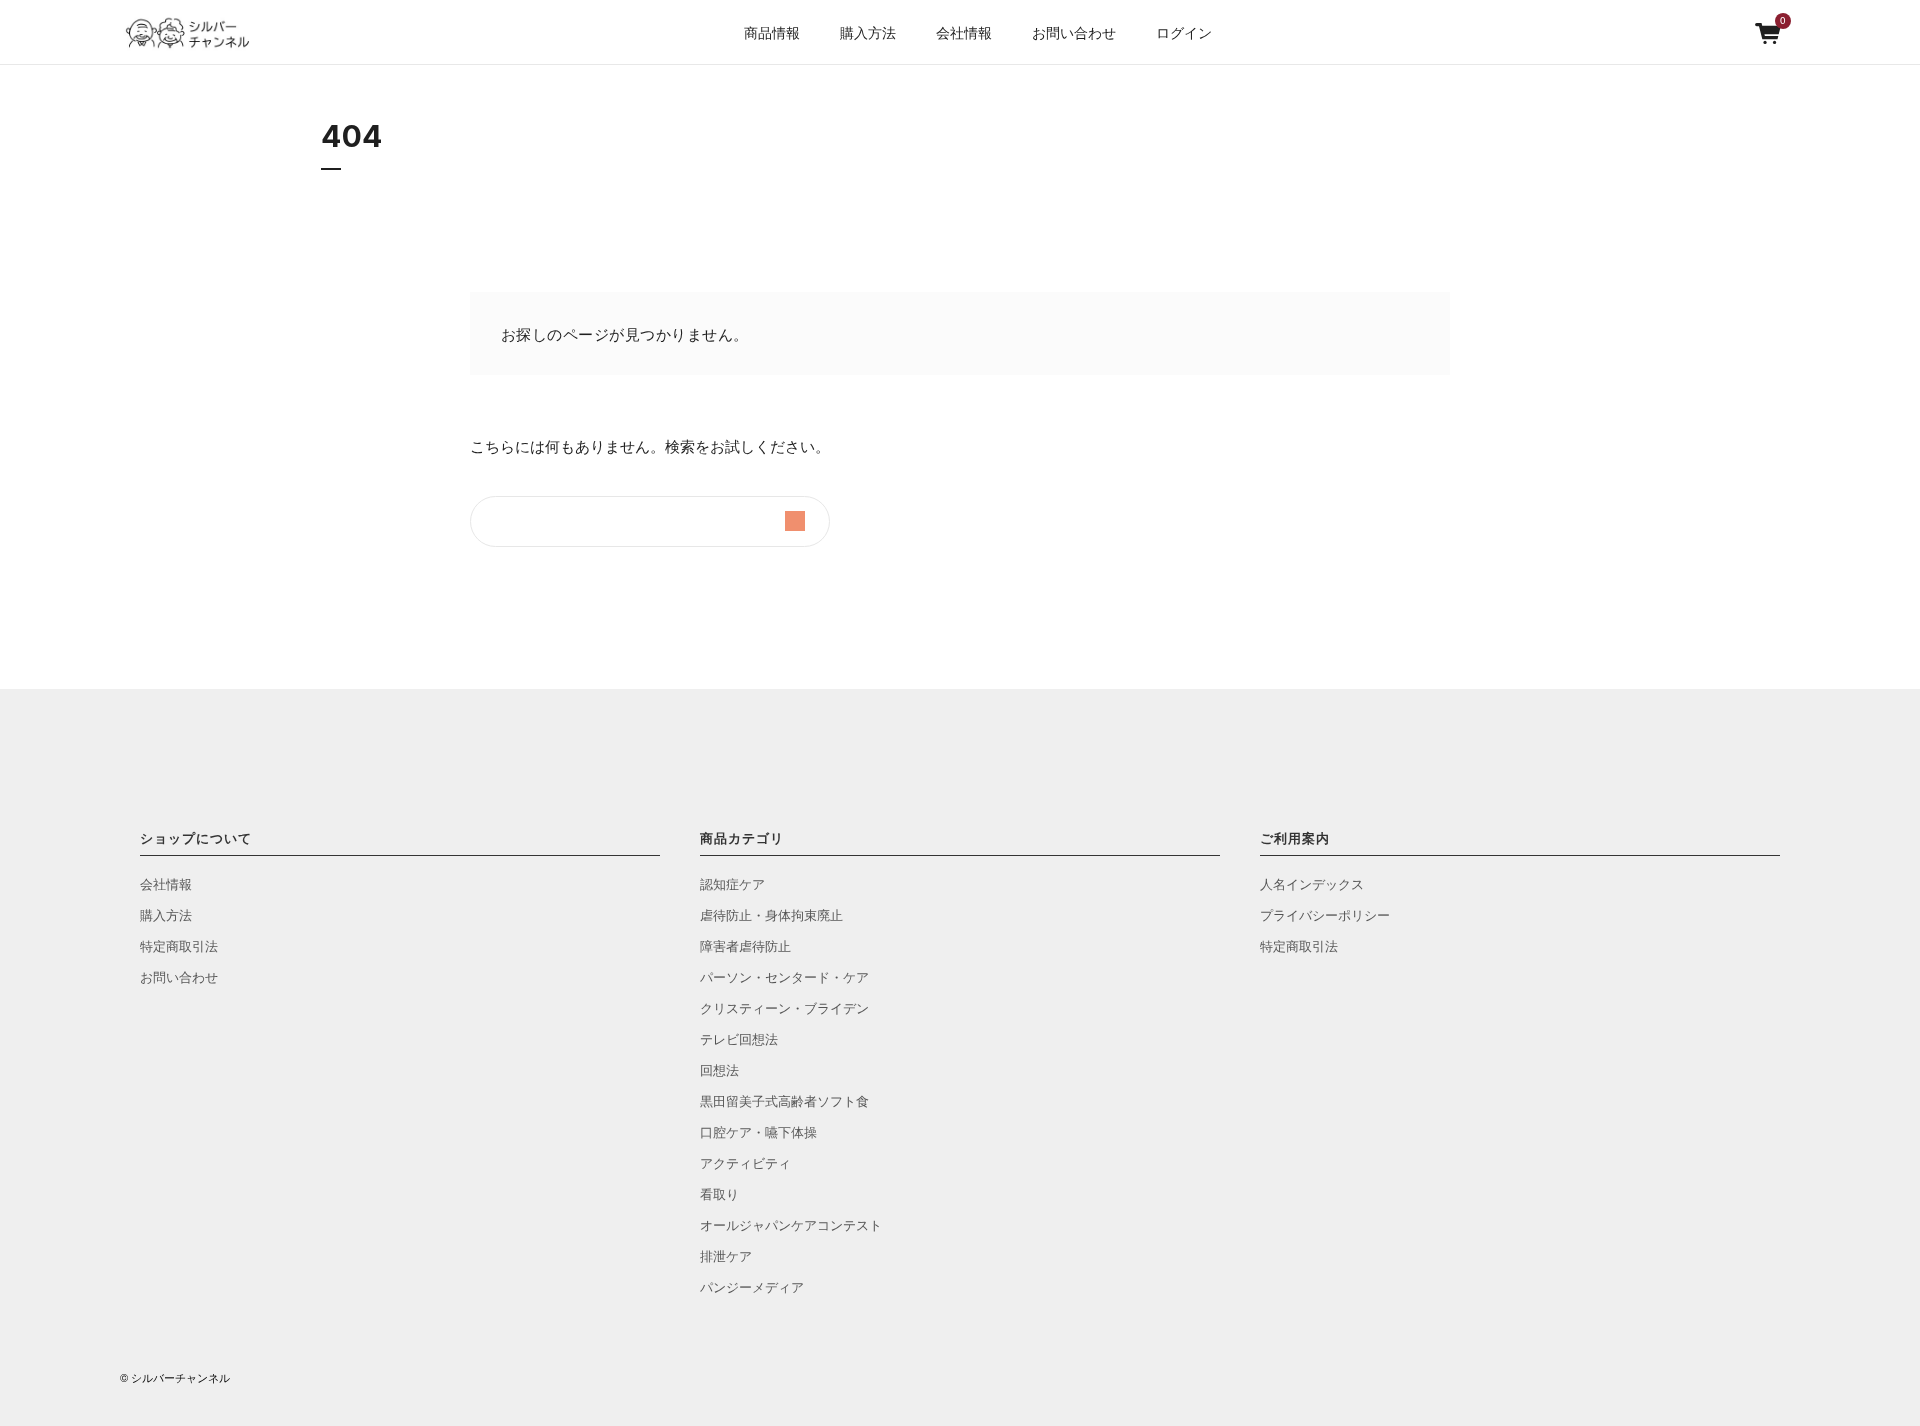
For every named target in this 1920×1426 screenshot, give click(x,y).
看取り (719, 1193)
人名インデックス (1312, 883)
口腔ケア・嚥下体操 (758, 1131)
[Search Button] (795, 521)
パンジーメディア (752, 1286)
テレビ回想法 (739, 1038)
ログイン (1184, 32)
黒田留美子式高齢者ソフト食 (784, 1100)
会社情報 (166, 883)
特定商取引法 (179, 945)
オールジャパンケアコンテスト (791, 1224)
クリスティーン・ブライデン (784, 1007)
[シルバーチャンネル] (195, 33)
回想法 (719, 1069)
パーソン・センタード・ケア (784, 976)
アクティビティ (745, 1162)
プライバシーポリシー (1325, 914)
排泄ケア (726, 1255)
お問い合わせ (1074, 32)
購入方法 (868, 32)
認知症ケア (732, 883)
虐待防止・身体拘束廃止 (771, 914)
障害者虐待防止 (745, 945)
